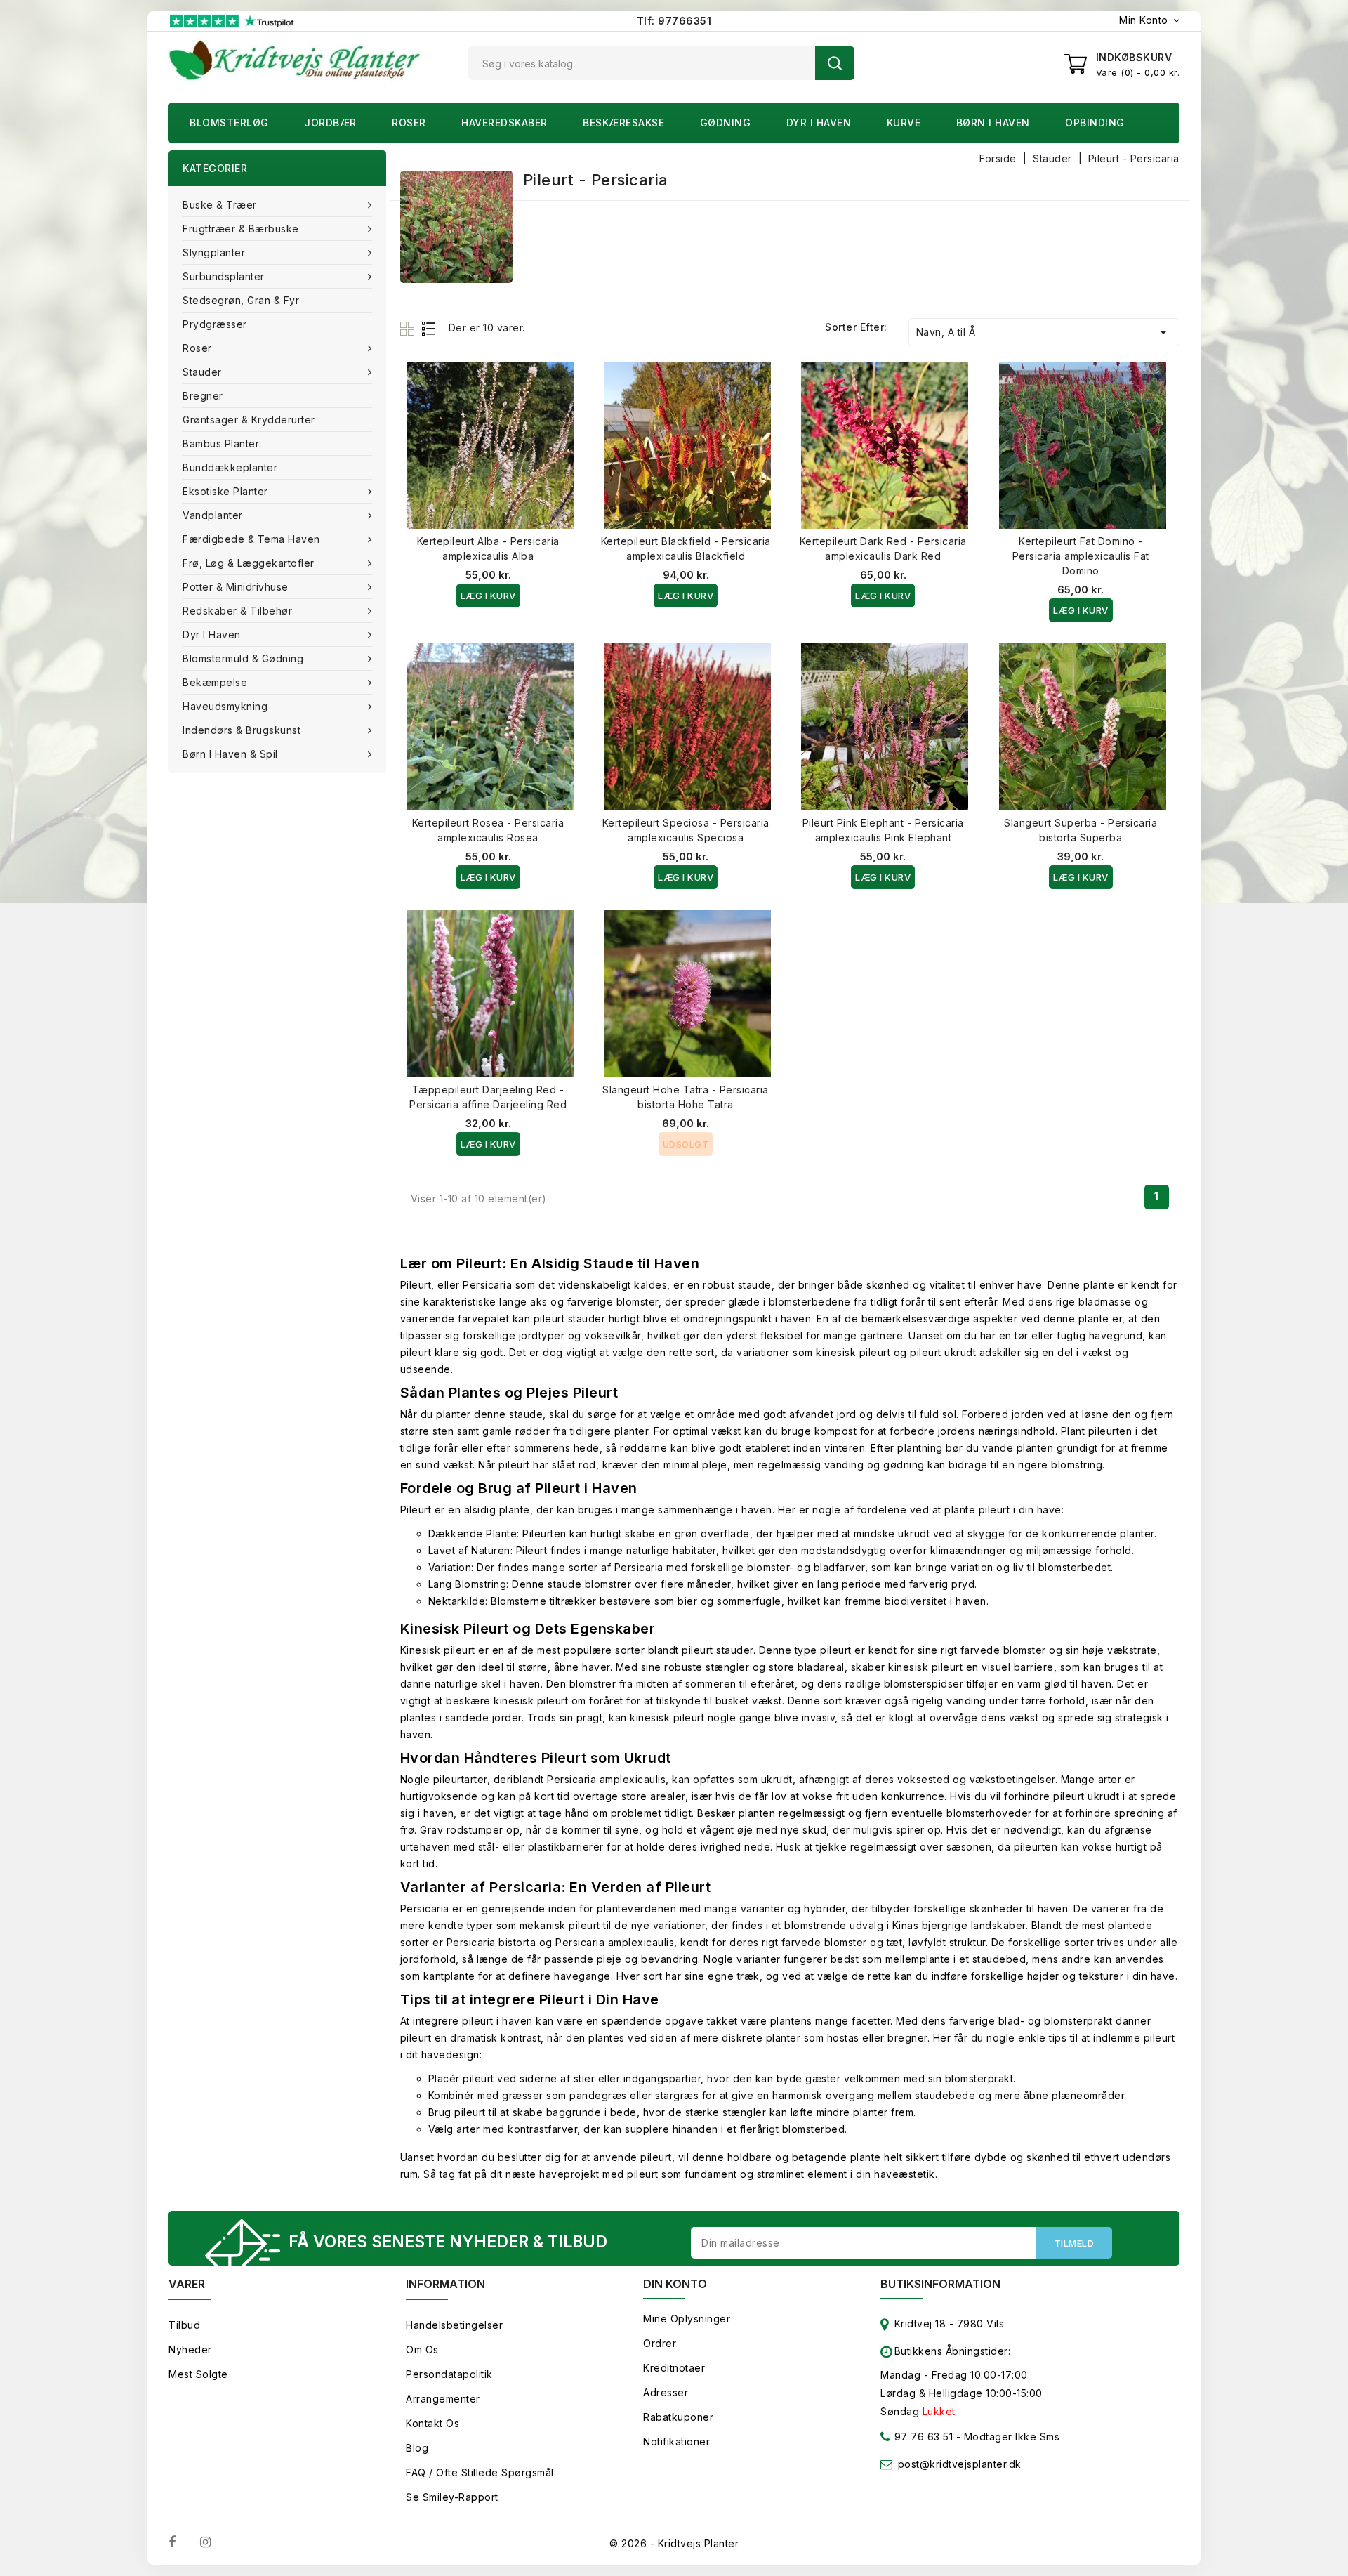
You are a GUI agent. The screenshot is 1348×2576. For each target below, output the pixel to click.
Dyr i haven (819, 123)
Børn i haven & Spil (230, 754)
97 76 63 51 (922, 2437)
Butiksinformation (940, 2284)
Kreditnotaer (674, 2368)
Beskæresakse (623, 123)
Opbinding (1095, 123)
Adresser (666, 2392)
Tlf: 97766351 (674, 21)
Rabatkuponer (678, 2417)
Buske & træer (220, 205)
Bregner (203, 396)
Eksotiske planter (225, 491)
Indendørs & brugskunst (242, 730)
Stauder (202, 372)
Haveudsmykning (225, 706)
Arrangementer (443, 2399)
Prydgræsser (215, 324)
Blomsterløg (229, 123)
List (429, 328)
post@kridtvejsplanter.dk (960, 2464)
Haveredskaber (504, 123)
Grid (409, 328)
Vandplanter (213, 515)
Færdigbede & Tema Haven (251, 539)
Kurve (904, 123)
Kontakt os (432, 2423)
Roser (409, 123)
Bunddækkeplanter (230, 467)
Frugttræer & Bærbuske (241, 229)
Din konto (675, 2284)
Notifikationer (676, 2442)
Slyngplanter (214, 252)
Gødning (726, 123)
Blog (417, 2448)
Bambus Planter (221, 443)
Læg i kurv (488, 596)
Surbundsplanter (224, 276)
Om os (422, 2350)
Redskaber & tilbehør (237, 611)
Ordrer (660, 2343)
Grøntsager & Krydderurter (249, 420)
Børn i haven (993, 123)
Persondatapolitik (449, 2374)
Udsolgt (686, 1144)
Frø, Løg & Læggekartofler (249, 563)
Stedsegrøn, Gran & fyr (241, 300)
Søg (835, 63)
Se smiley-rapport (452, 2497)
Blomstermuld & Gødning (243, 658)
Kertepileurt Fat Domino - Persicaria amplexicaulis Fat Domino (1081, 556)
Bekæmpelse (215, 682)
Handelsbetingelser (454, 2325)
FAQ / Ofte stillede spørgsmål (480, 2472)
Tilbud (184, 2325)
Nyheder (190, 2350)
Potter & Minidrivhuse (236, 587)
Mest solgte (198, 2374)
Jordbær (330, 123)
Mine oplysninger (687, 2319)
